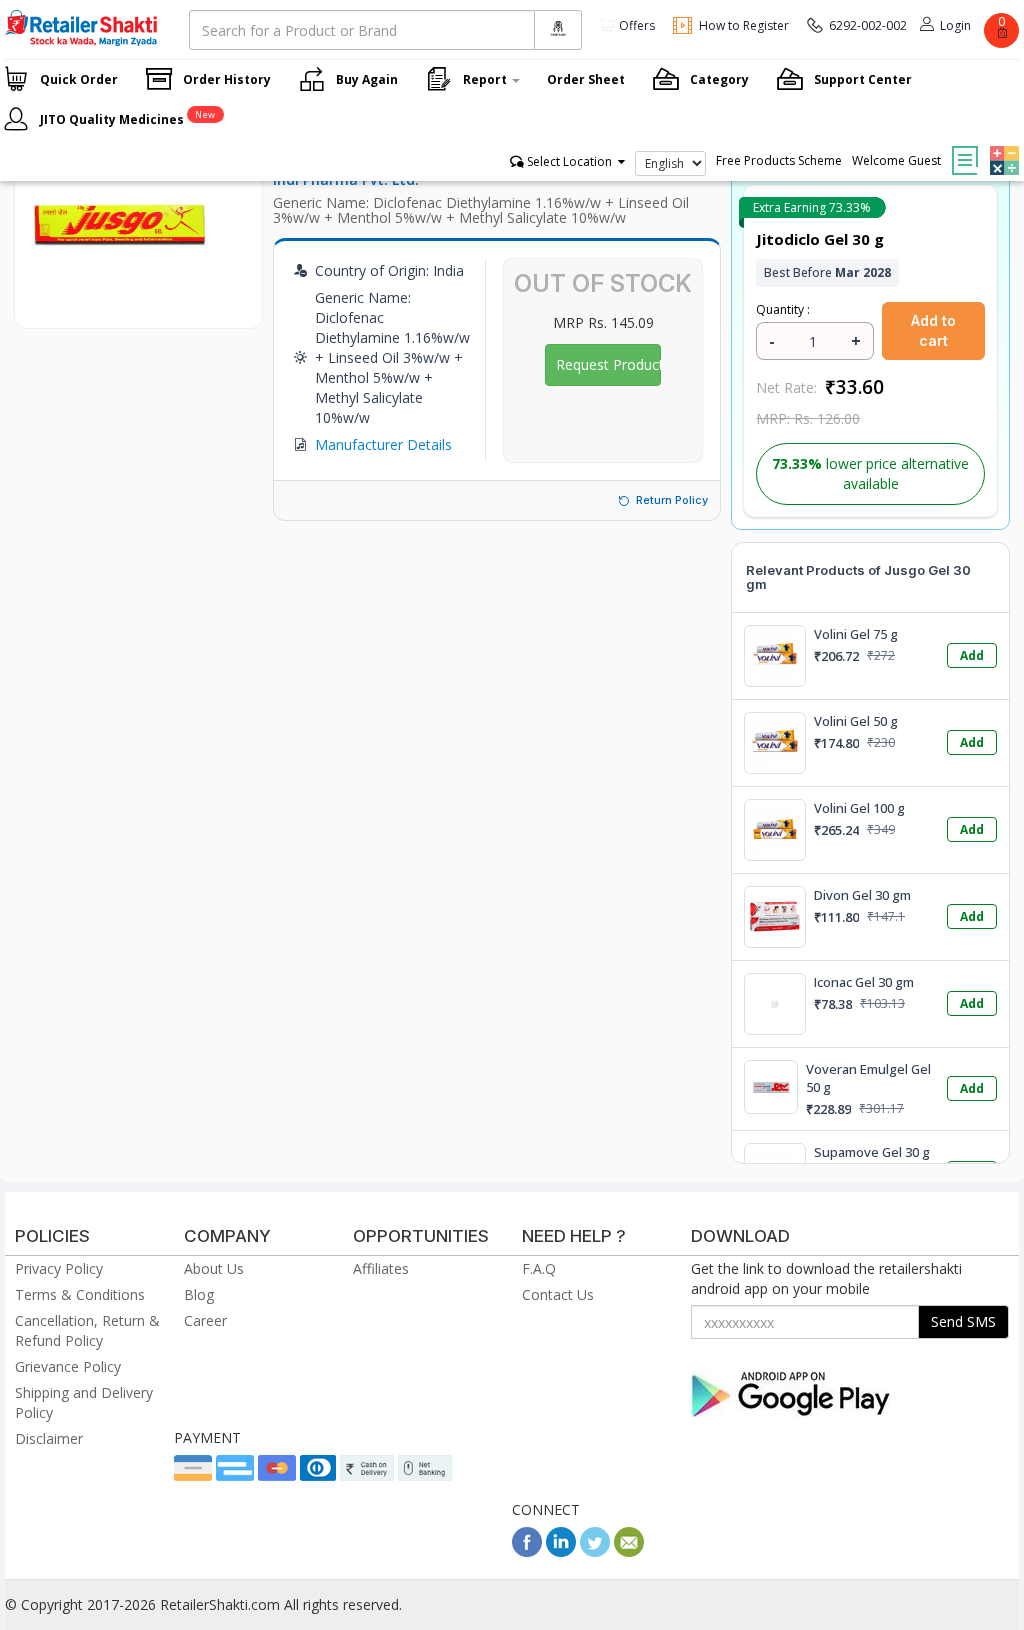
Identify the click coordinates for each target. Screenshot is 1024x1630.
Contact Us (558, 1294)
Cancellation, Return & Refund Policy (87, 1330)
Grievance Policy (68, 1366)
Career (205, 1320)
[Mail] (629, 1551)
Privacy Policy (59, 1268)
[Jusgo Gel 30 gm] (119, 307)
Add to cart (933, 330)
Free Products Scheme (779, 160)
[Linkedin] (561, 1551)
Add (972, 655)
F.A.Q (539, 1268)
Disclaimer (49, 1438)
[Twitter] (595, 1551)
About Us (214, 1268)
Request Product (609, 364)
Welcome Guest (896, 160)
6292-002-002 (868, 25)
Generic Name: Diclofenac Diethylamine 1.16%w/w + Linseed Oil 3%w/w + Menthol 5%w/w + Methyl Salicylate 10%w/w (481, 210)
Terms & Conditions (80, 1294)
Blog (199, 1294)
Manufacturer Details (383, 444)
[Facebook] (527, 1551)
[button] (1002, 146)
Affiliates (381, 1268)
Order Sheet (586, 79)
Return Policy (672, 500)
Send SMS (963, 1321)
